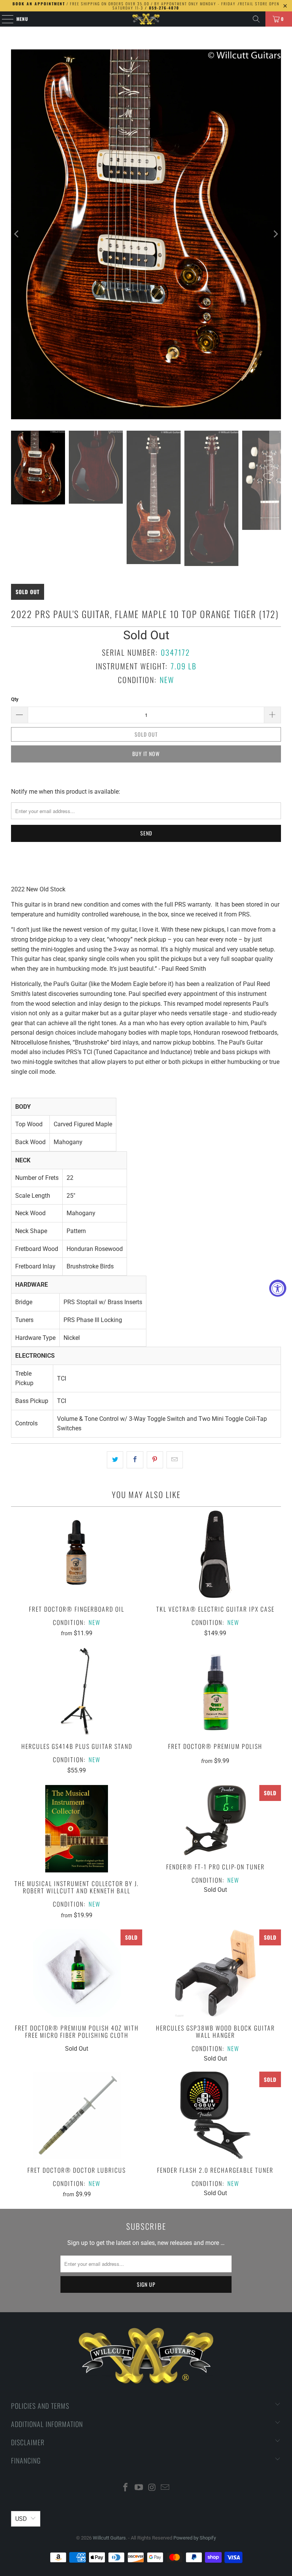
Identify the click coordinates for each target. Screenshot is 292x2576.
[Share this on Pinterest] (155, 1460)
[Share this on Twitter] (115, 1460)
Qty (15, 699)
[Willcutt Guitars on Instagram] (152, 2488)
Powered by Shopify (195, 2538)
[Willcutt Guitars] (146, 19)
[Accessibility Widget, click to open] (278, 1288)
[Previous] (17, 234)
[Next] (275, 234)
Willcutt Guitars (109, 2538)
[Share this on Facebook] (135, 1460)
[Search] (256, 19)
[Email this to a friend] (175, 1460)
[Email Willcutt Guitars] (165, 2488)
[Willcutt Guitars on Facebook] (126, 2488)
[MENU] (4, 19)
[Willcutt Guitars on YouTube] (139, 2488)
